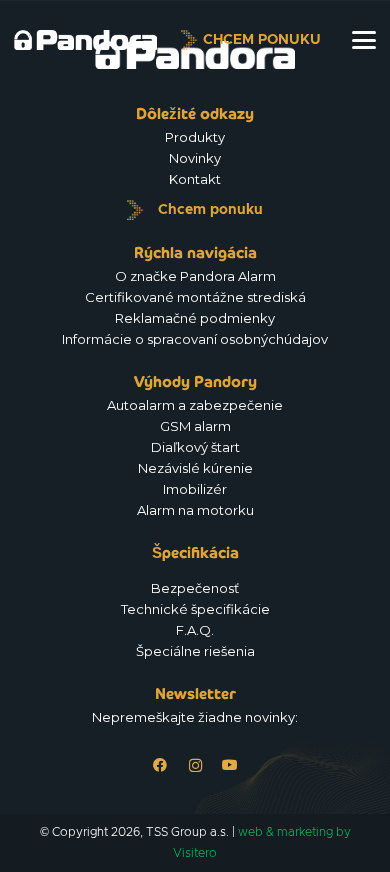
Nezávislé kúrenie (195, 468)
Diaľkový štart (195, 447)
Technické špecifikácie (195, 609)
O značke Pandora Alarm (195, 276)
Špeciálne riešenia (195, 651)
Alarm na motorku (195, 510)
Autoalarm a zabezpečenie (195, 405)
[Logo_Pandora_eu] (85, 40)
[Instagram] (195, 765)
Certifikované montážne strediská (195, 297)
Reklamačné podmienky (195, 318)
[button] (364, 40)
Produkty (195, 137)
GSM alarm (195, 426)
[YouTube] (230, 765)
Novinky (195, 158)
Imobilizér (195, 489)
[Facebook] (160, 765)
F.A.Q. (195, 630)
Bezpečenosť (195, 588)
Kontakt (195, 179)
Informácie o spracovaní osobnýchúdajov (195, 339)
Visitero (195, 853)
